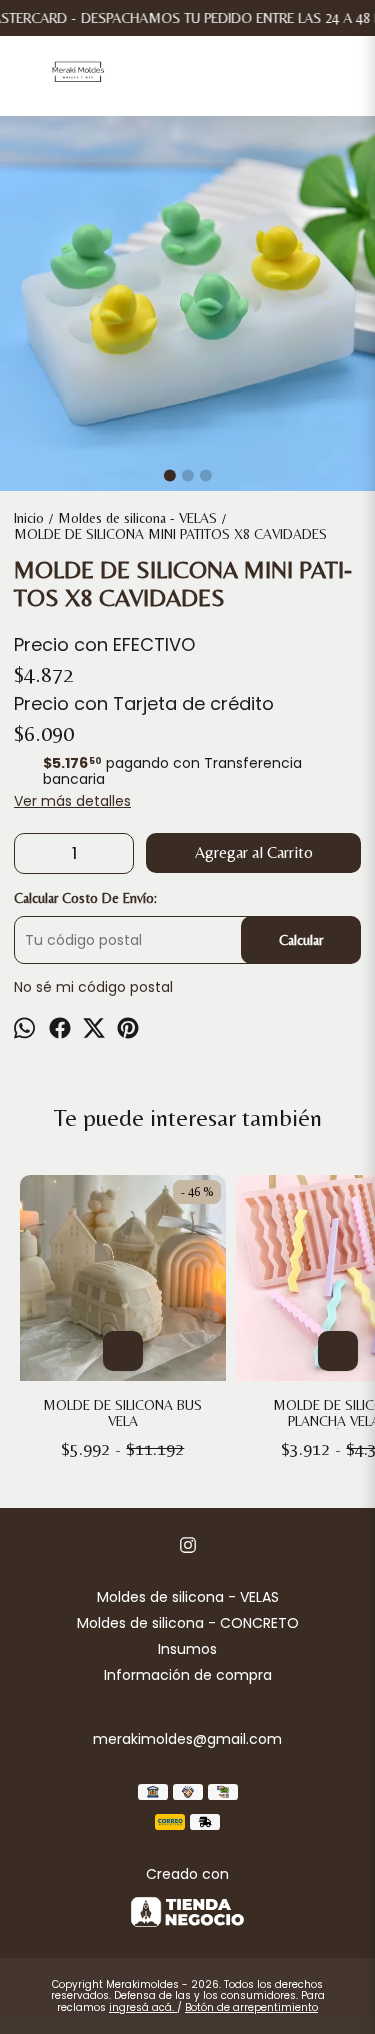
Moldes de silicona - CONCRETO (188, 1623)
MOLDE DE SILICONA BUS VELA (122, 1413)
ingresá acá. (143, 2007)
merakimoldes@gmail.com (187, 1739)
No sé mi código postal (93, 987)
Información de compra (188, 1675)
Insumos (187, 1649)
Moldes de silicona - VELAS (188, 1597)
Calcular (301, 940)
